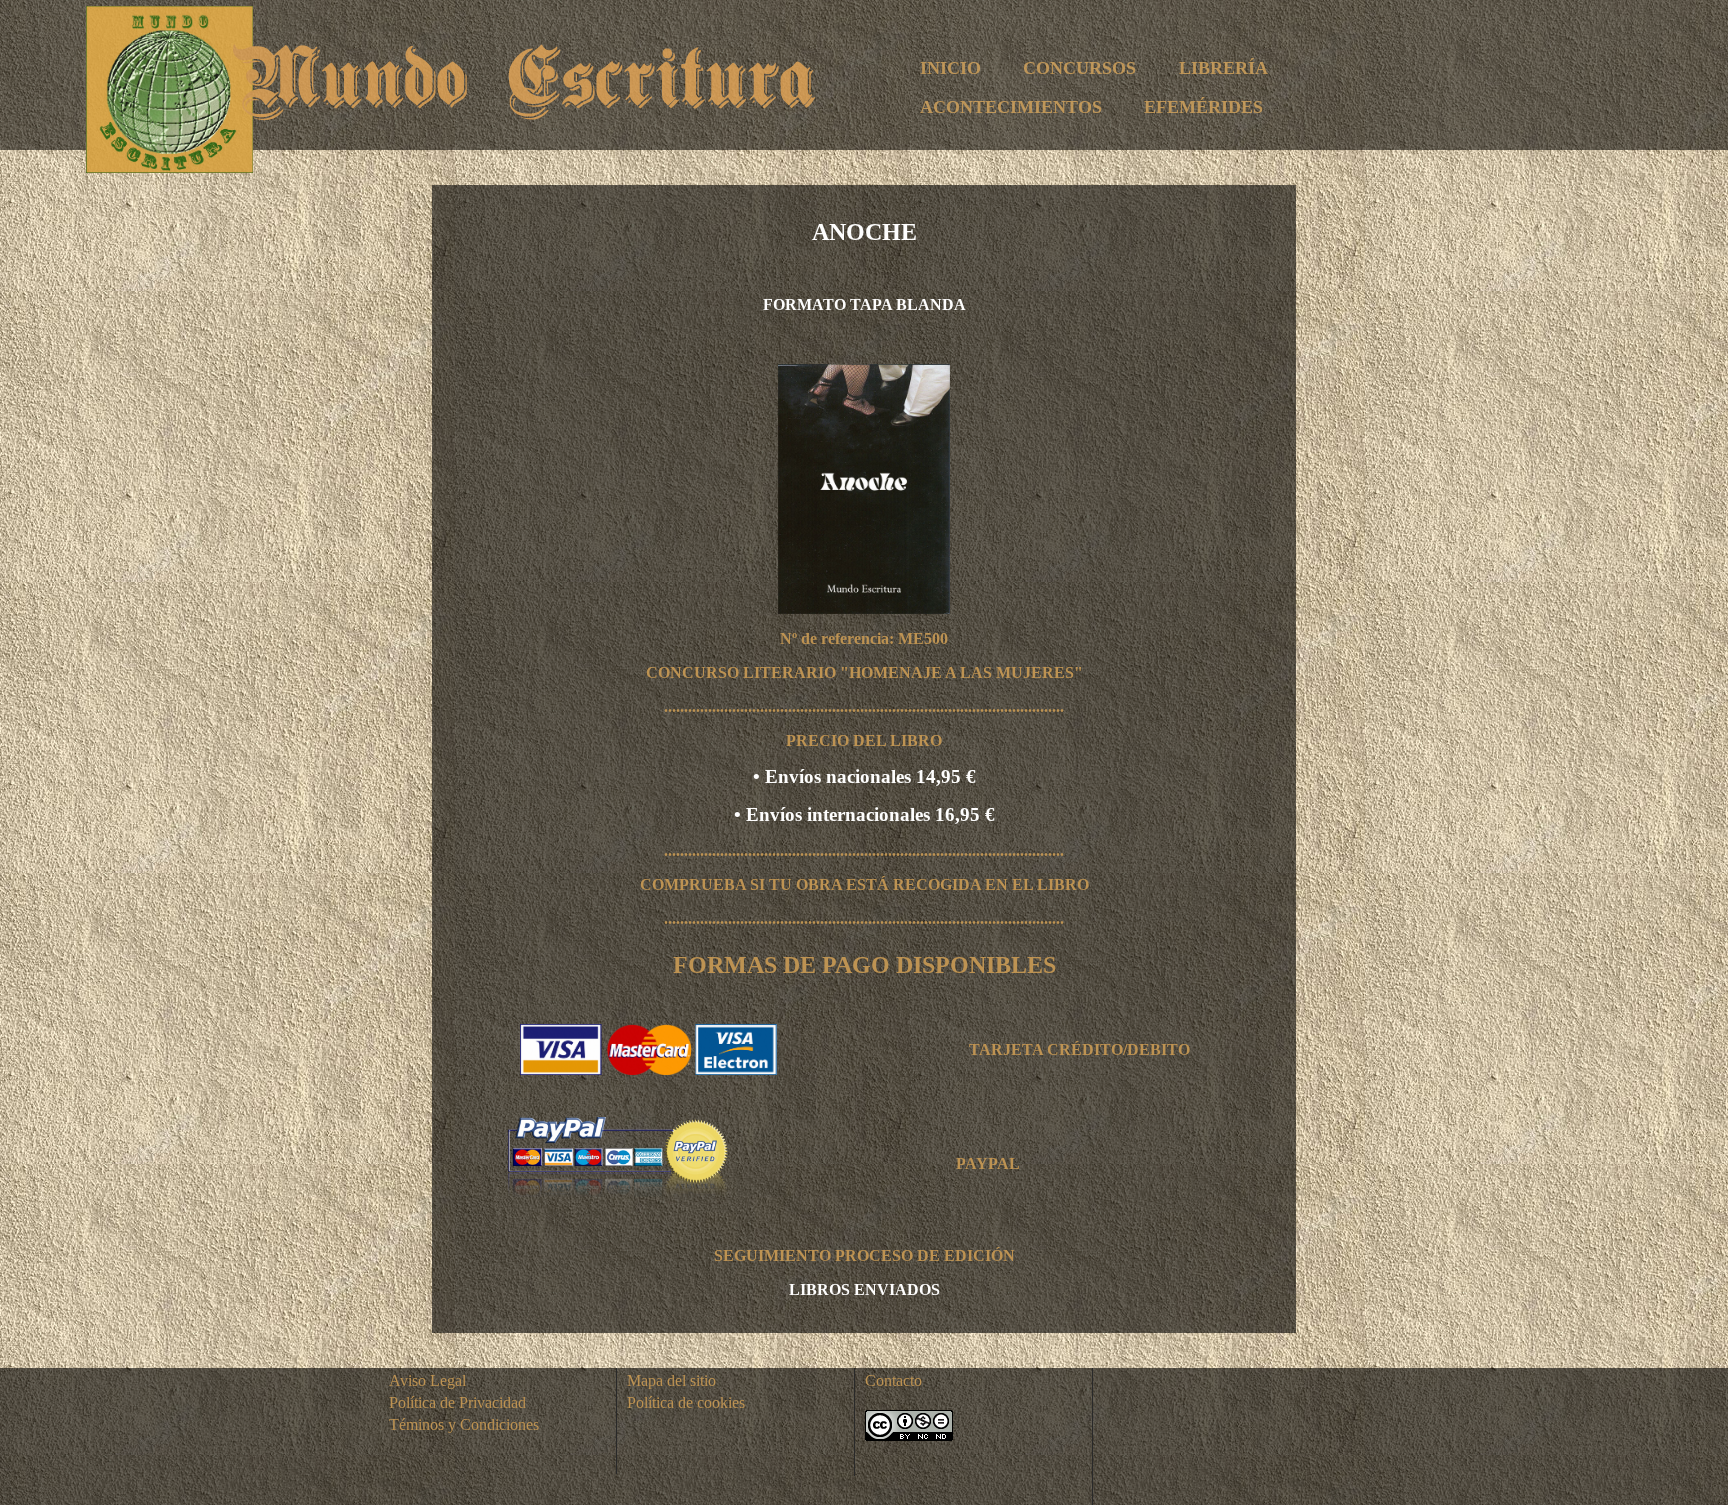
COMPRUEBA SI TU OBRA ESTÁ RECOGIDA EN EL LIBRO (864, 884)
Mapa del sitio (671, 1380)
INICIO (950, 68)
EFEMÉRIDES (1203, 107)
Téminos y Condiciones (464, 1424)
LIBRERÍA (1223, 68)
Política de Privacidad (457, 1402)
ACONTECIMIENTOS (1011, 107)
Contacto (893, 1380)
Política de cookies (686, 1402)
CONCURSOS (1079, 68)
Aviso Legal (427, 1380)
